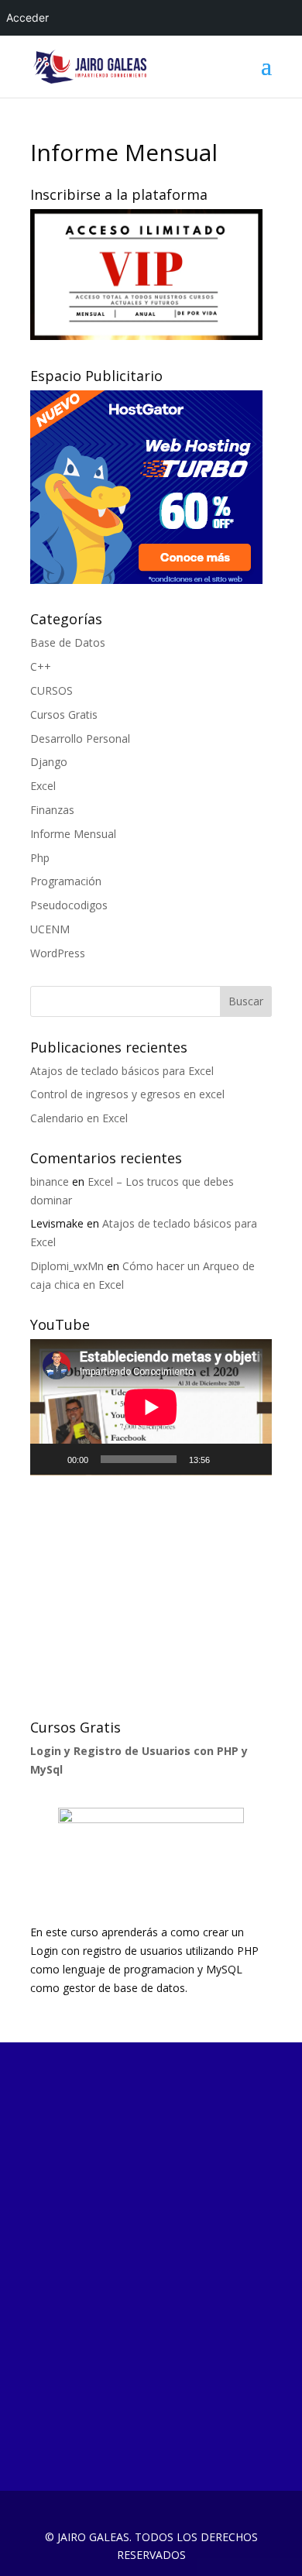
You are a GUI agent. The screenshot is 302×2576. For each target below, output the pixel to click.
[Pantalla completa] (252, 1459)
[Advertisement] (146, 1595)
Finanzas (52, 810)
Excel (43, 786)
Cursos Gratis (64, 714)
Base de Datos (68, 642)
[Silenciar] (227, 1459)
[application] (151, 1407)
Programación (66, 881)
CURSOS (51, 690)
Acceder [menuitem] (27, 17)
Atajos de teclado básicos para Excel (122, 1071)
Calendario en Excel (79, 1118)
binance (50, 1182)
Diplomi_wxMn (67, 1266)
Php (40, 858)
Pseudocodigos (69, 905)
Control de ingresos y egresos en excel (127, 1094)
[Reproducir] (50, 1459)
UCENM (50, 929)
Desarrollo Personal (80, 738)
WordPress (58, 953)
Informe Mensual (73, 834)
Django (49, 762)
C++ (41, 666)
